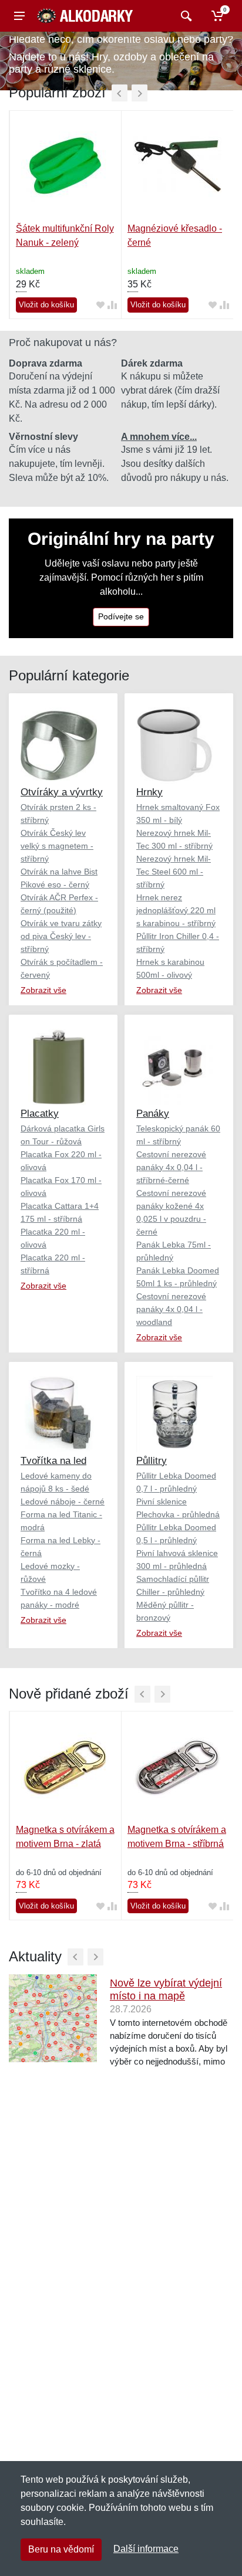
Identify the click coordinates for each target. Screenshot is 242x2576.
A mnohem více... (159, 437)
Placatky (40, 1114)
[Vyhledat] (185, 16)
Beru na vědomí (61, 2549)
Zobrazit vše (43, 990)
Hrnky (149, 792)
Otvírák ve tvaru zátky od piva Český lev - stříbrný (61, 936)
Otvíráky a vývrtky (62, 792)
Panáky (153, 1114)
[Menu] (19, 16)
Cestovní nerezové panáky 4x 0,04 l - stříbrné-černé (171, 1167)
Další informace (146, 2549)
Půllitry (152, 1461)
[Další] (140, 93)
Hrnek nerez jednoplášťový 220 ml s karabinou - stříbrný (176, 910)
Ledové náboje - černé (63, 1501)
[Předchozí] (120, 93)
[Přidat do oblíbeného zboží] (100, 305)
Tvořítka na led (53, 1461)
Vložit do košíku (46, 305)
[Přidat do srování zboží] (112, 305)
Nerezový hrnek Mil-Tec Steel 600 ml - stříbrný (174, 872)
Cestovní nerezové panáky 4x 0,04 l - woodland (171, 1309)
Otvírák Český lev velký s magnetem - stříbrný (57, 846)
